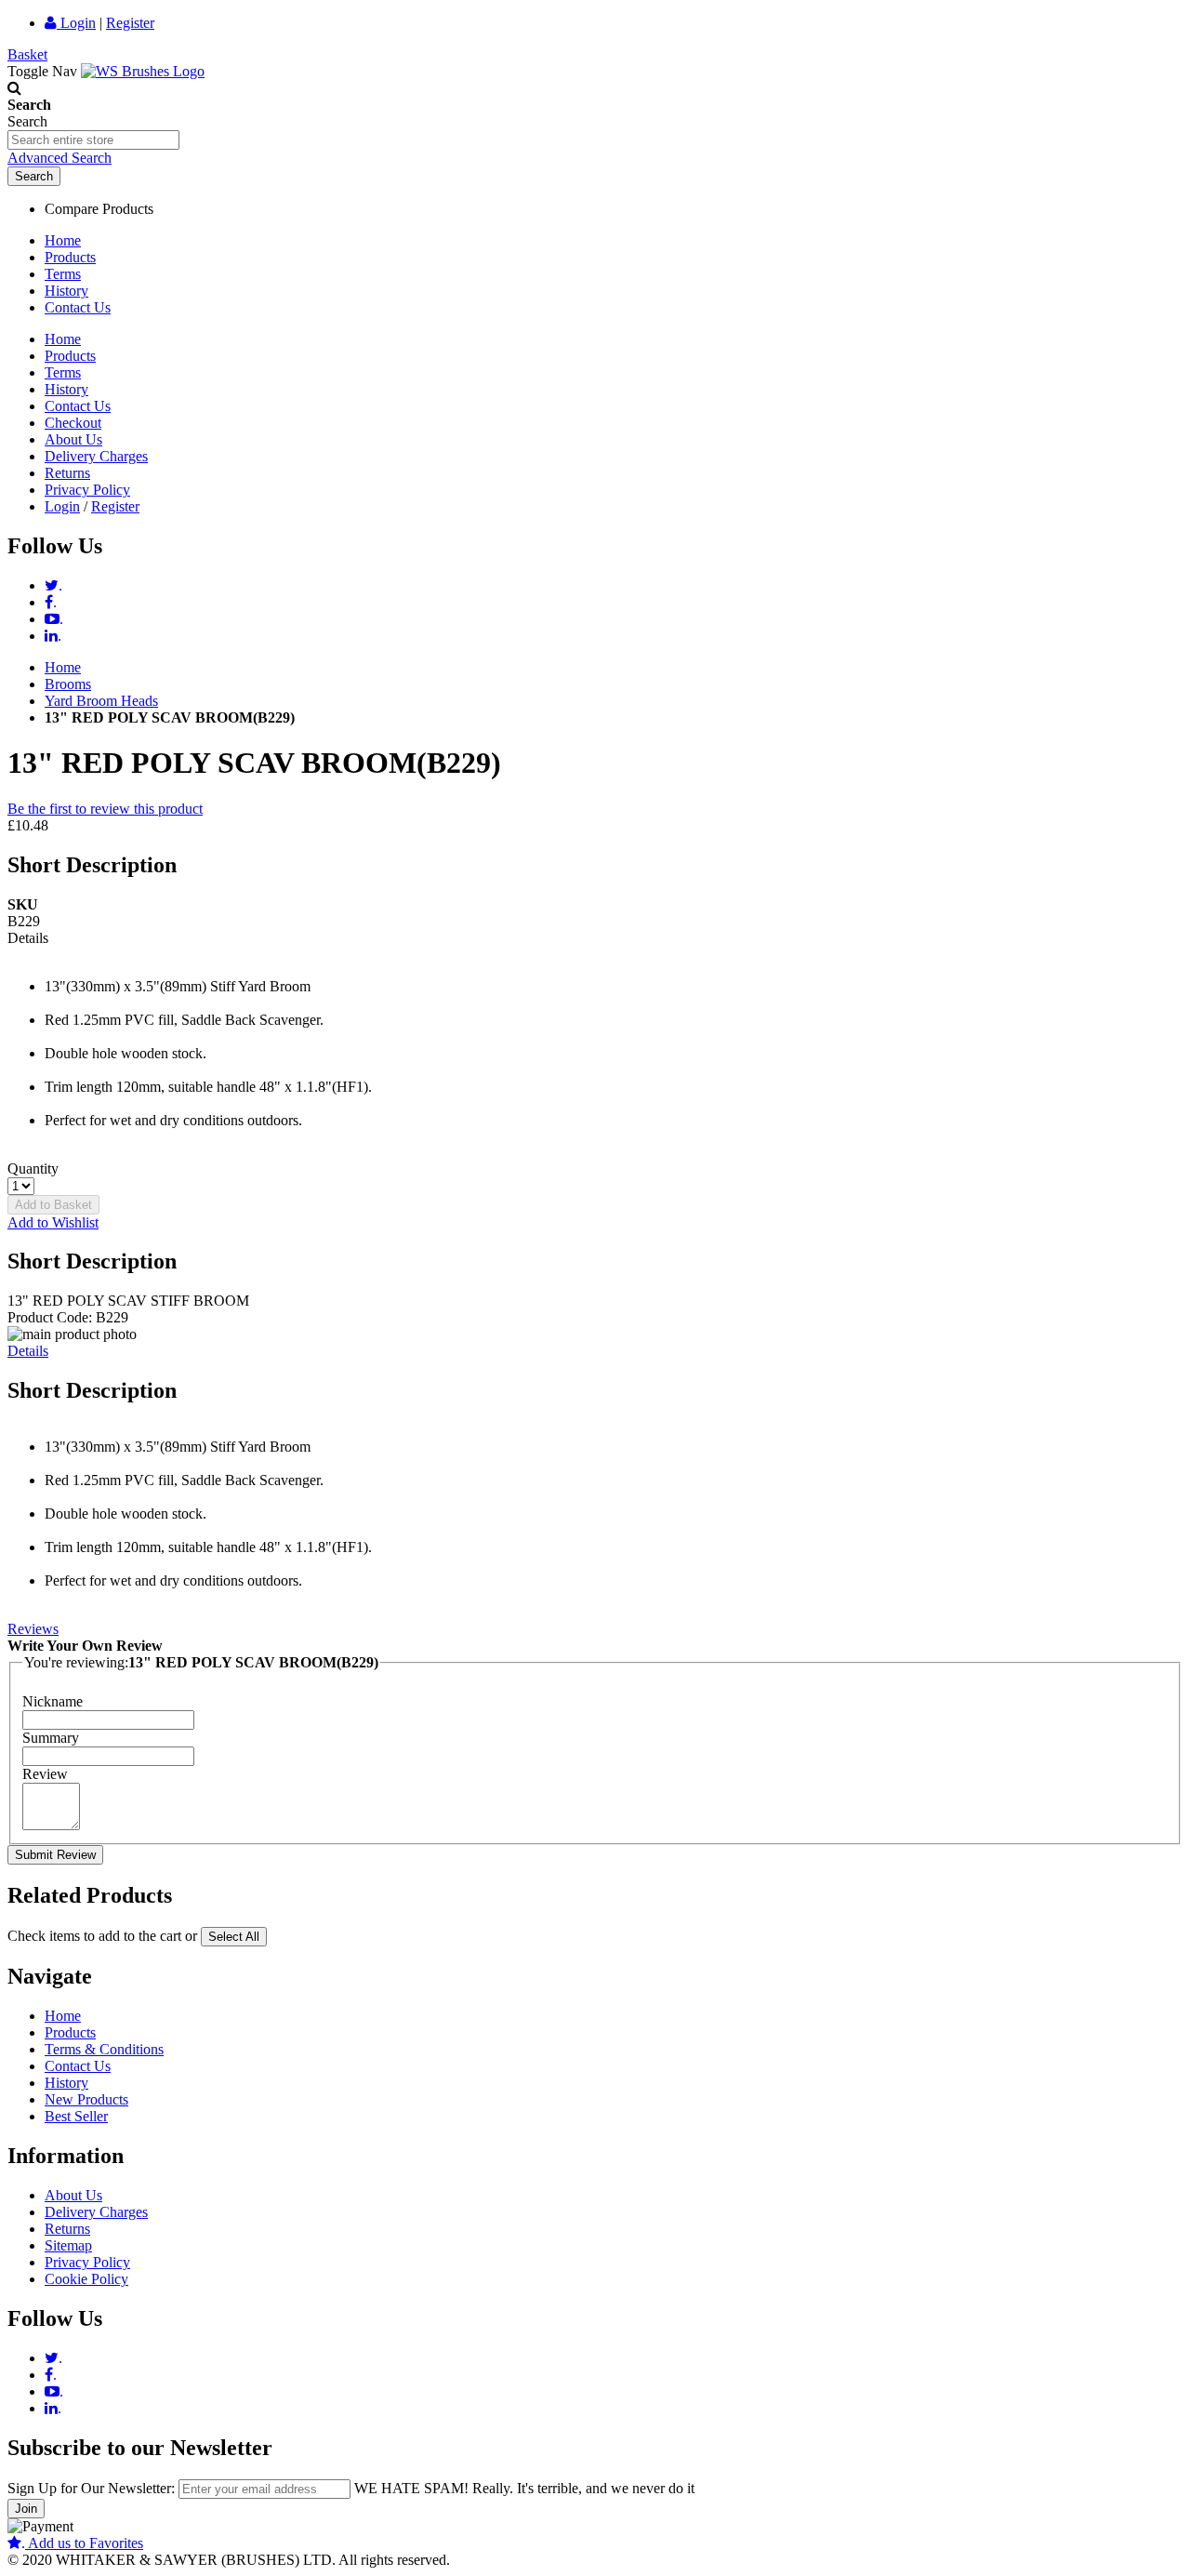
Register (130, 23)
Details (28, 1351)
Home (63, 240)
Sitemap (68, 2245)
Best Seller (76, 2116)
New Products (86, 2099)
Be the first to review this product (105, 809)
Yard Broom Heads (101, 701)
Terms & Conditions (104, 2049)
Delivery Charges (96, 456)
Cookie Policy (86, 2279)
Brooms (68, 684)
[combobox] (93, 140)
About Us (73, 439)
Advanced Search (59, 158)
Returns (67, 473)
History (66, 291)
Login (76, 23)
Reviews (33, 1629)
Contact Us (78, 307)
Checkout (73, 423)
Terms (63, 274)
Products (70, 257)
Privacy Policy (87, 490)
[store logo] (143, 71)
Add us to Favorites (82, 2543)
